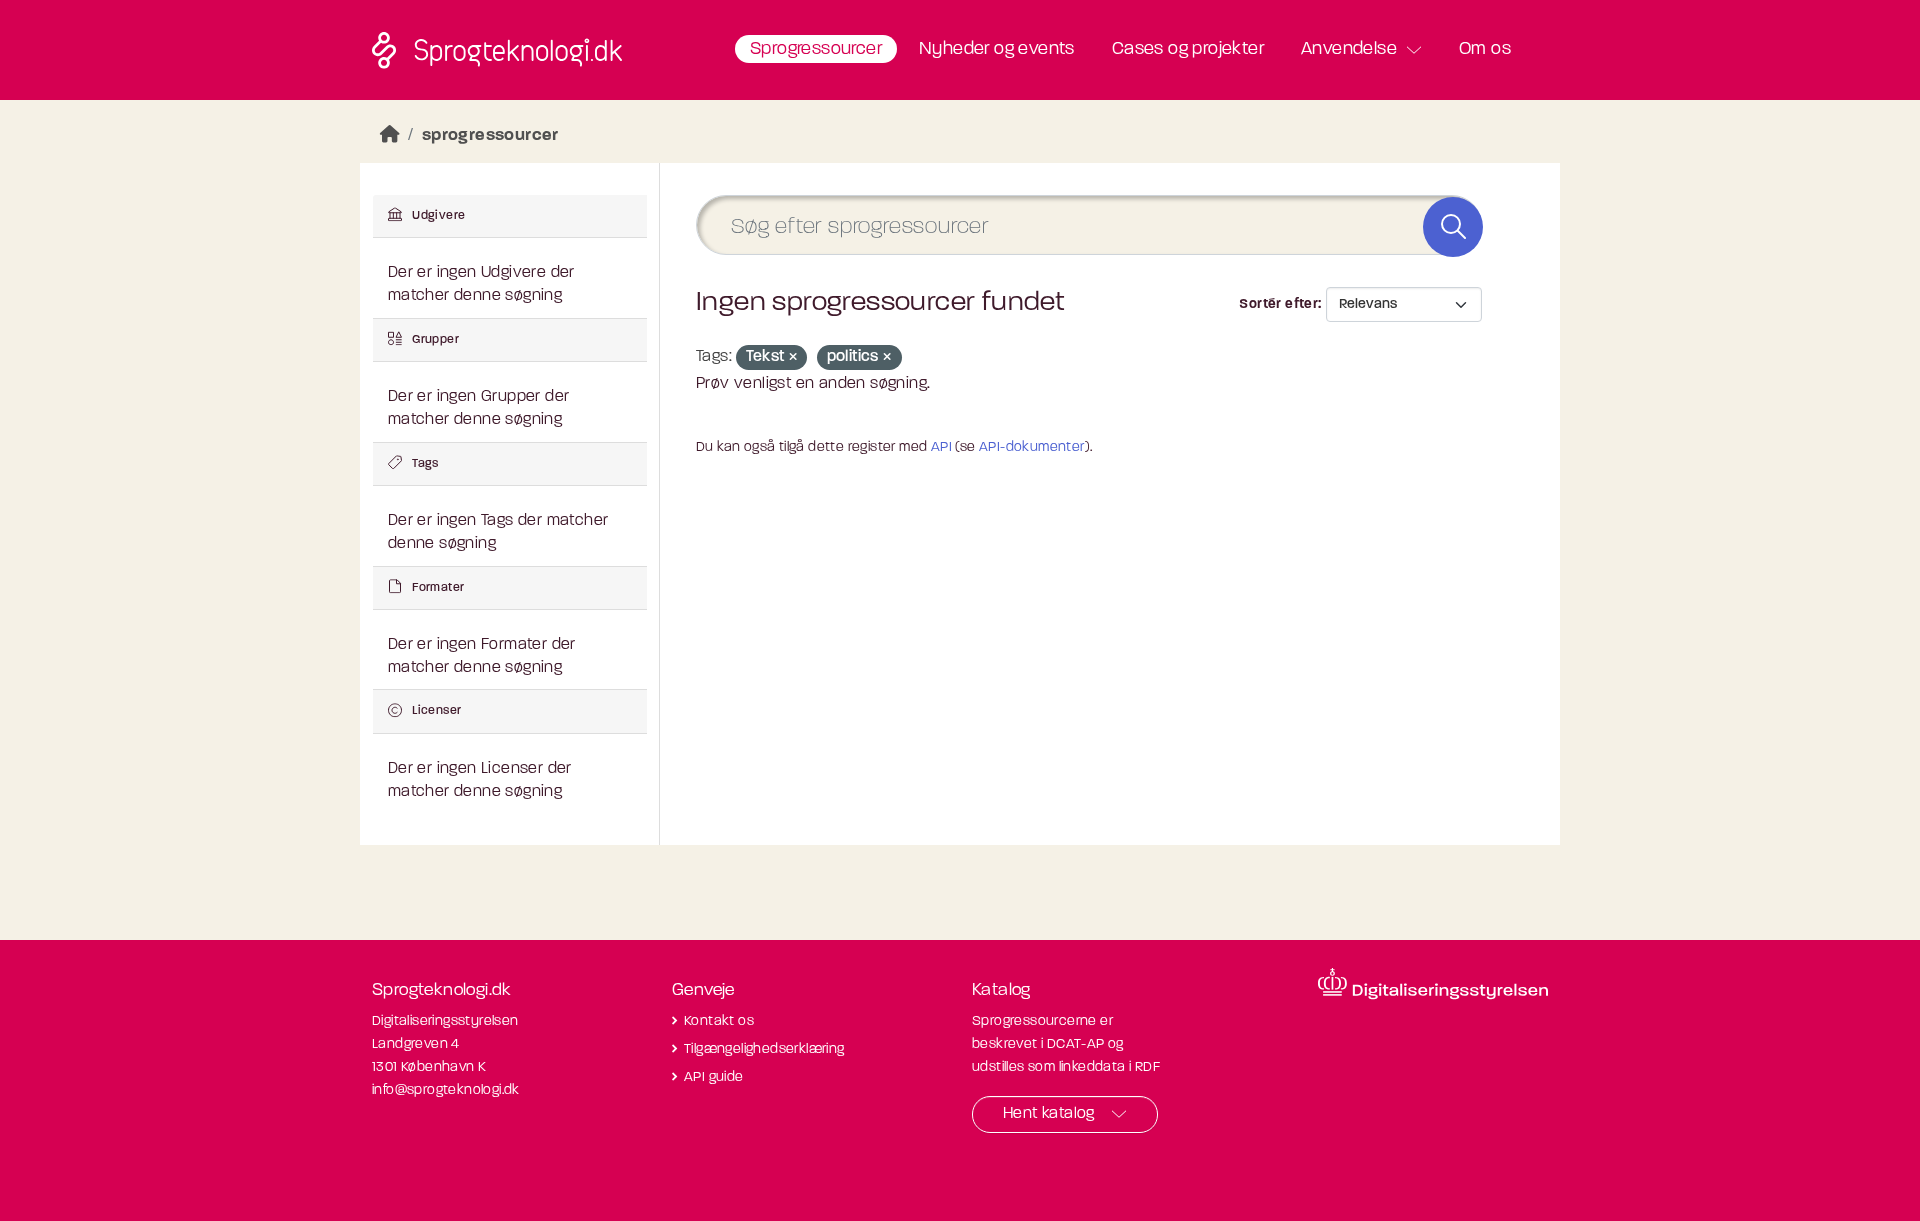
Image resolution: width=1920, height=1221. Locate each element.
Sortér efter (1278, 304)
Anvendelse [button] (1349, 50)
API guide (714, 1077)
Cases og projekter (1188, 50)
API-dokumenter (1032, 447)
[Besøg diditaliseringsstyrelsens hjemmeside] (1433, 984)
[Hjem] (390, 135)
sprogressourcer (490, 135)
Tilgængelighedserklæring (764, 1049)
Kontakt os (719, 1021)
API (941, 447)
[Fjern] (793, 358)
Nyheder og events (997, 50)
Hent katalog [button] (1049, 1114)
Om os (1485, 50)
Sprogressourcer (816, 50)
